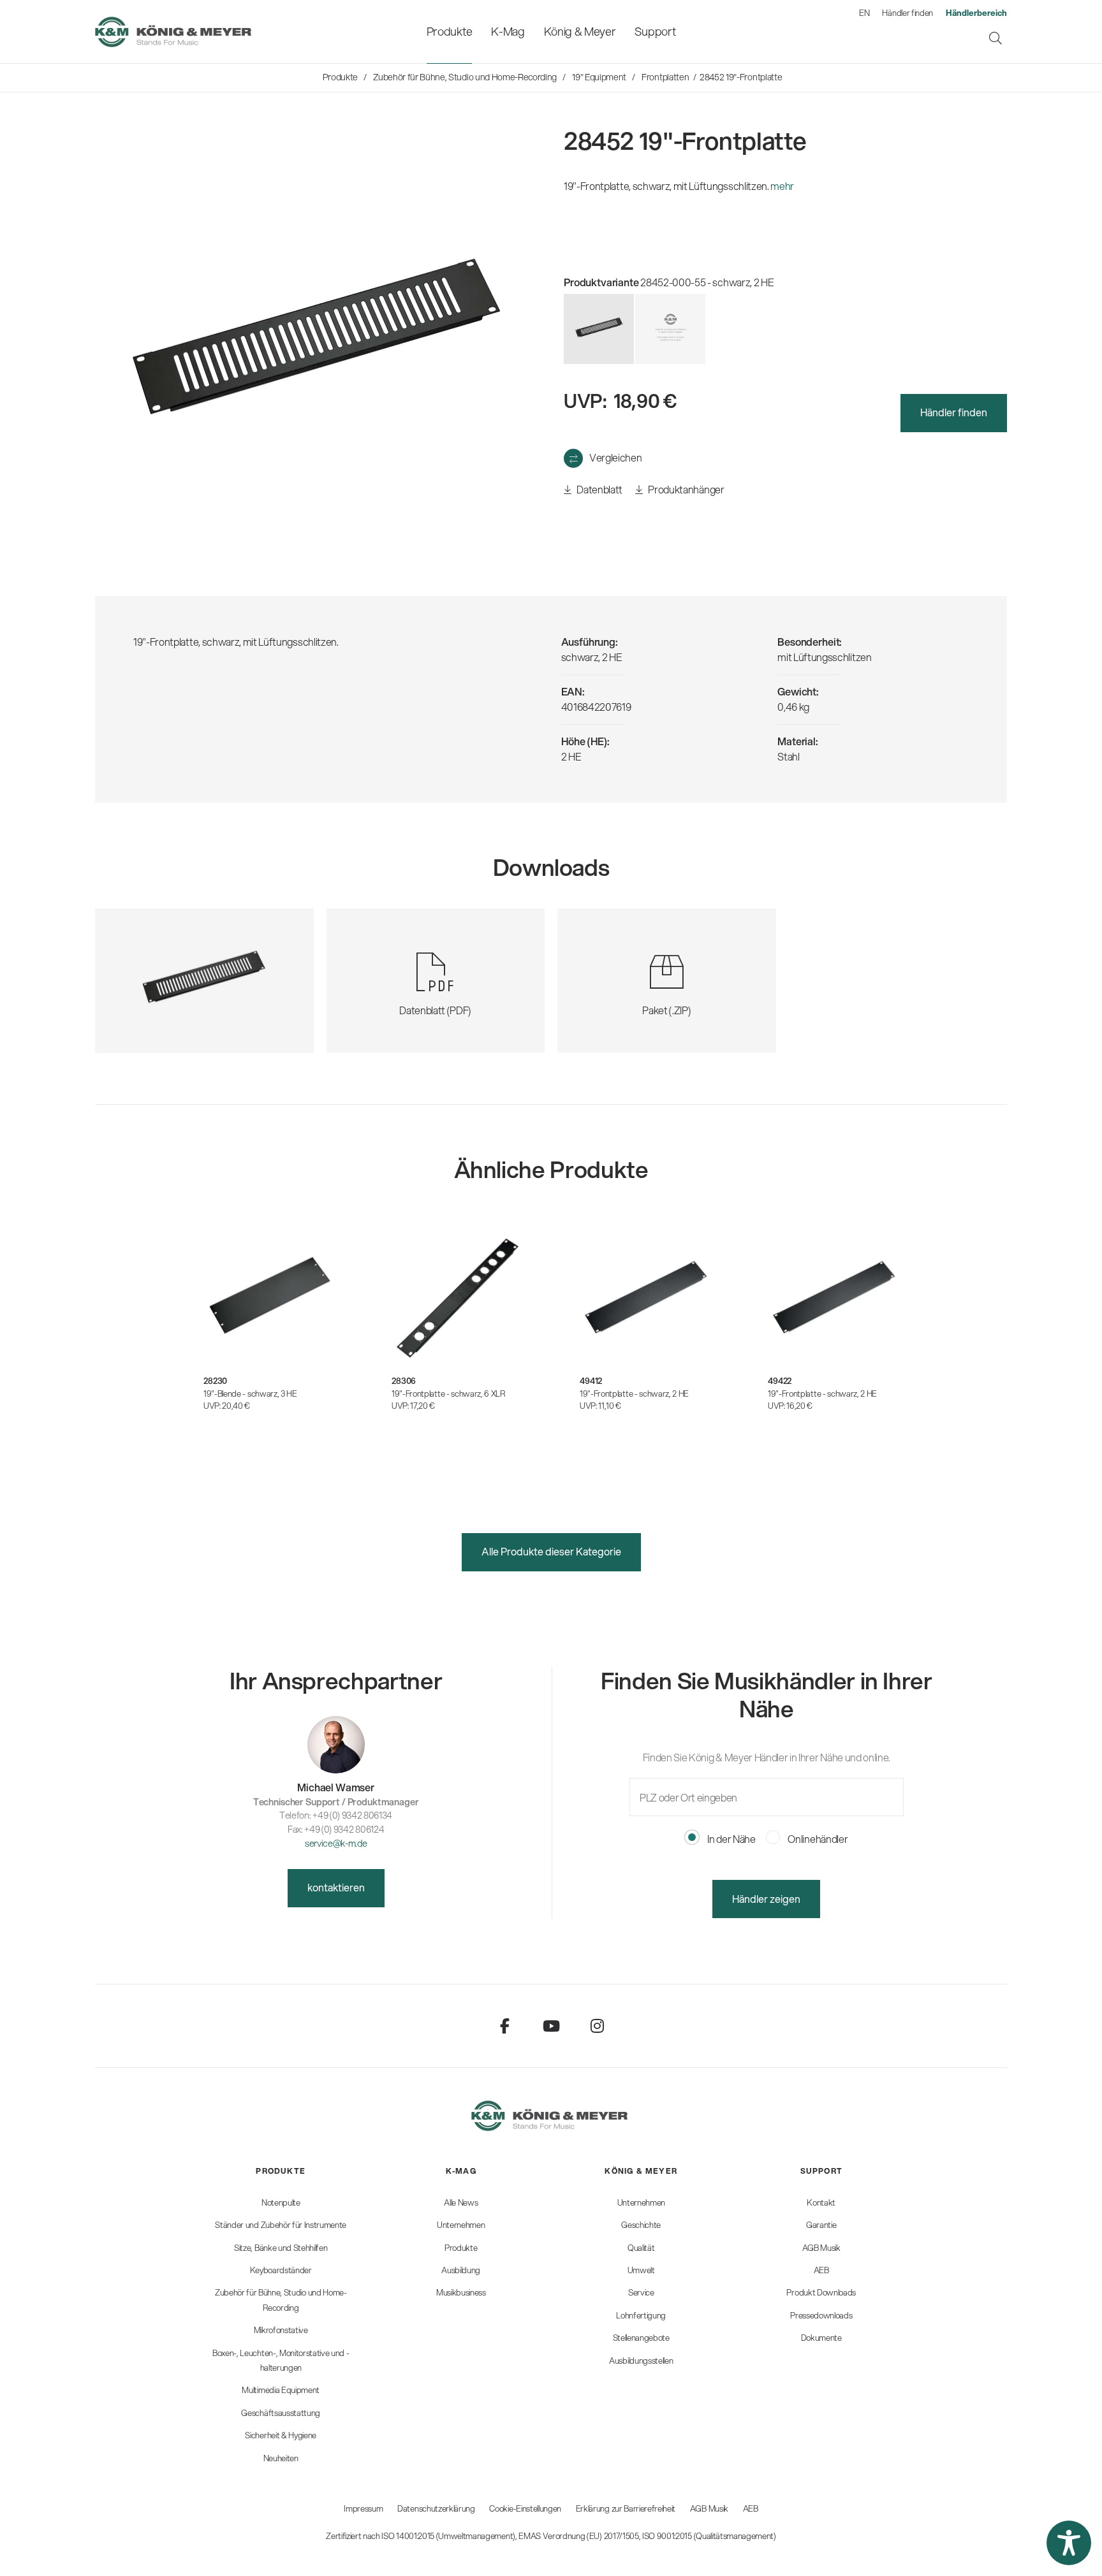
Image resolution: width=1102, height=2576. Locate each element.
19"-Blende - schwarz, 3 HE (250, 1394)
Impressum (363, 2508)
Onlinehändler (817, 1839)
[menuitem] (449, 32)
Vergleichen (615, 457)
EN (864, 13)
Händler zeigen (766, 1899)
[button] (1069, 2543)
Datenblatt (599, 489)
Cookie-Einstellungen (525, 2508)
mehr (782, 186)
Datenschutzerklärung (436, 2508)
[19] (670, 329)
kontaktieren (336, 1887)
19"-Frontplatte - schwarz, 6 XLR (448, 1394)
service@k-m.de (336, 1843)
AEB (751, 2508)
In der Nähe (730, 1839)
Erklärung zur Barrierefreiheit (626, 2508)
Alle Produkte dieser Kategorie (551, 1551)
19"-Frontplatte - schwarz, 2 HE (634, 1394)
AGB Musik (709, 2508)
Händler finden (907, 13)
